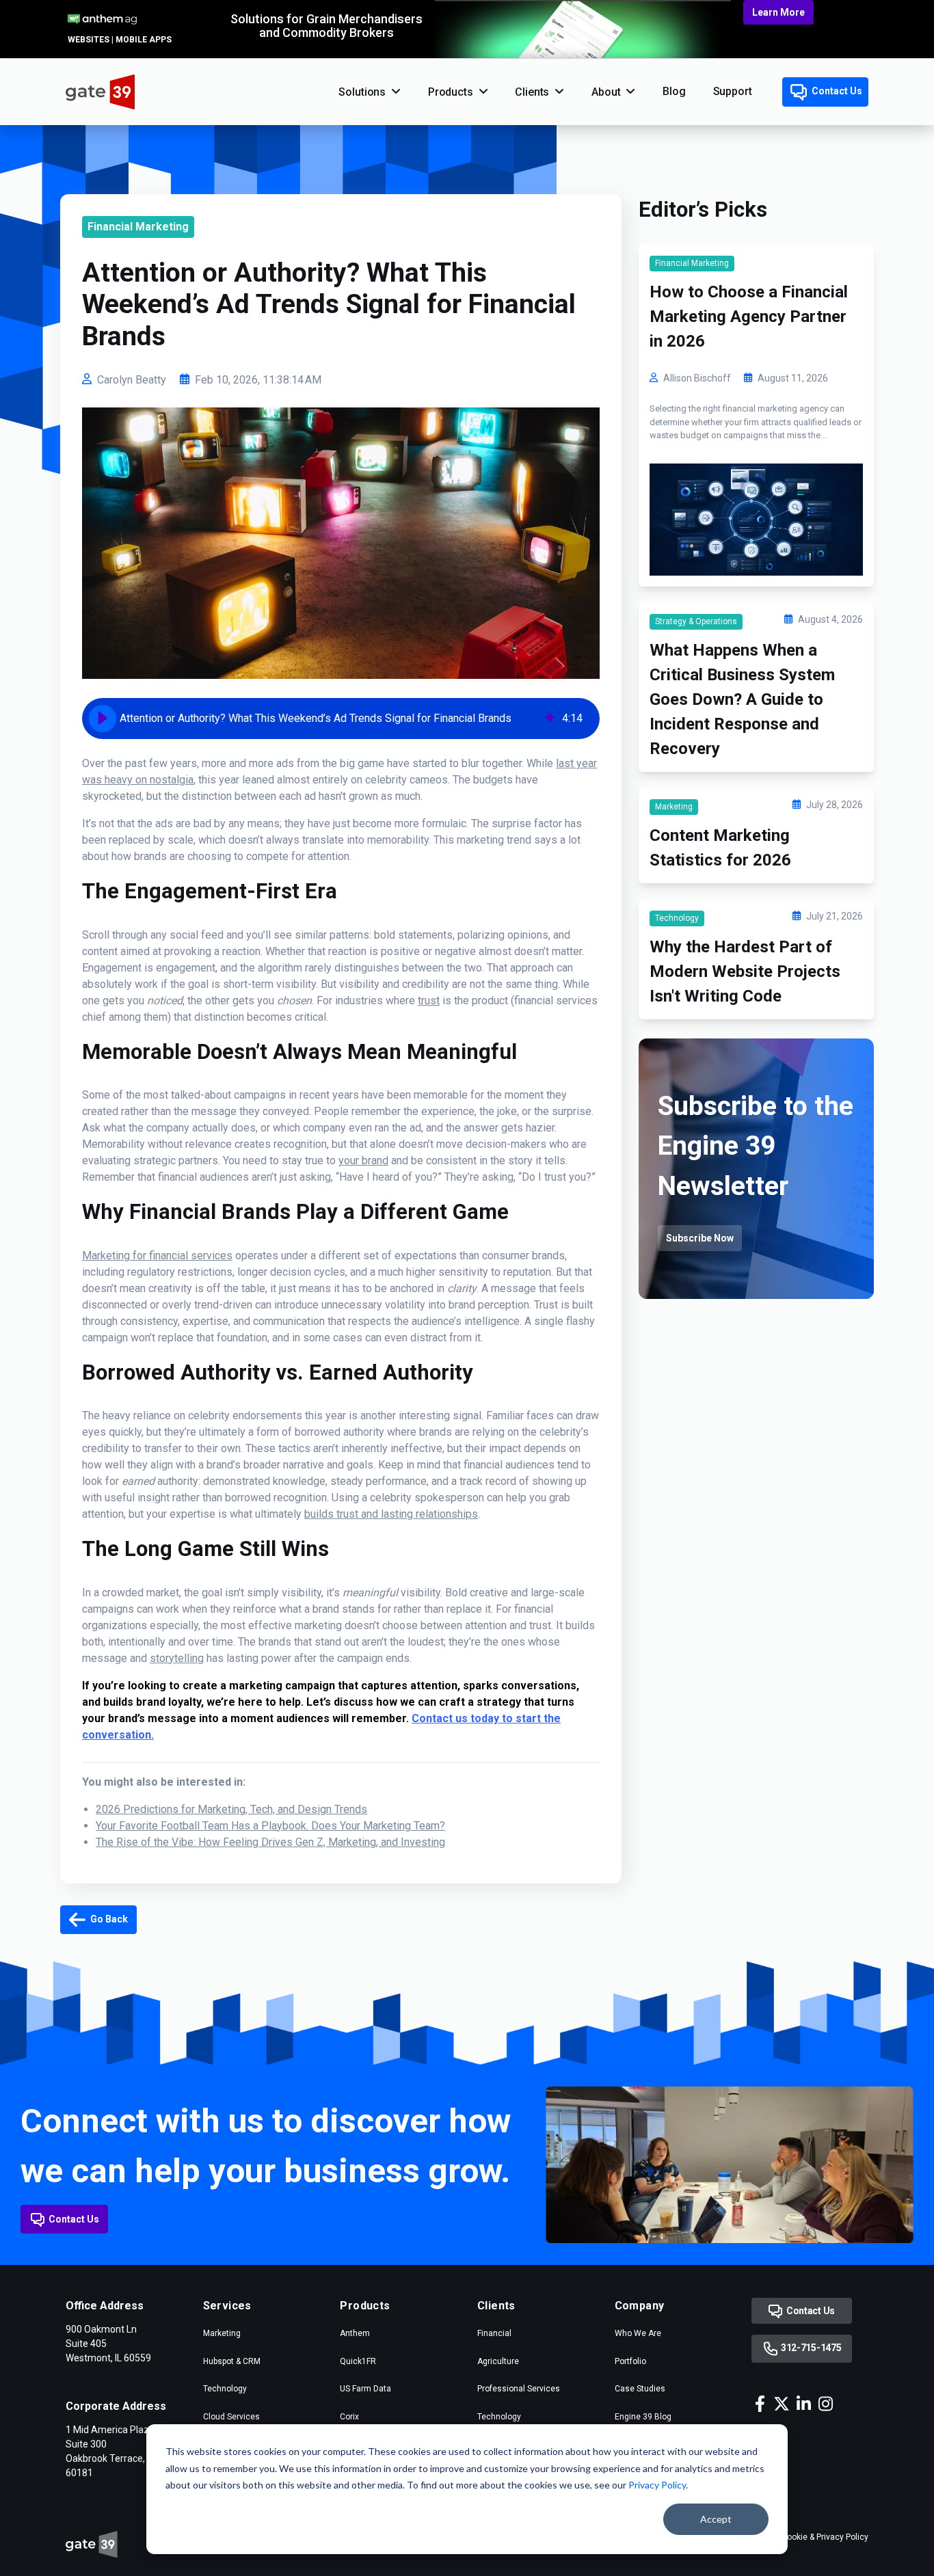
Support (733, 91)
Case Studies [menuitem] (640, 2389)
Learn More (778, 12)
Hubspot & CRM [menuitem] (232, 2361)
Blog (674, 91)
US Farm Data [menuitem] (365, 2389)
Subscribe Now (700, 1238)
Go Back (108, 1919)
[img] (550, 719)
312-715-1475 (810, 2348)
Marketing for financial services (157, 1256)
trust (429, 1001)
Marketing (674, 807)
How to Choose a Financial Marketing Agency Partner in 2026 (749, 317)
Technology (677, 918)
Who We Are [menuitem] (638, 2333)
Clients (532, 92)
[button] (103, 719)
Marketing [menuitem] (222, 2333)
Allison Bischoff (697, 378)
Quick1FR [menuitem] (358, 2361)
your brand (363, 1160)
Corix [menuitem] (349, 2417)
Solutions (362, 92)
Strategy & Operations (696, 621)
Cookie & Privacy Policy (825, 2537)
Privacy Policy (657, 2485)
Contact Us (836, 91)
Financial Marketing (138, 227)
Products (451, 92)
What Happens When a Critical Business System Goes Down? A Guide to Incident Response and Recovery (742, 699)
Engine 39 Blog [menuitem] (643, 2417)
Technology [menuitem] (225, 2389)
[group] (341, 719)
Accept (716, 2519)
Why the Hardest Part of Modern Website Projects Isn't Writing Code (745, 971)
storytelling (177, 1658)
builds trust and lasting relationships (391, 1514)
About (606, 92)
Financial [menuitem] (494, 2333)
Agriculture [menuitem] (498, 2361)
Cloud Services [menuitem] (231, 2417)
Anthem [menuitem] (355, 2333)
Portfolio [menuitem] (630, 2361)
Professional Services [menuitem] (519, 2389)
